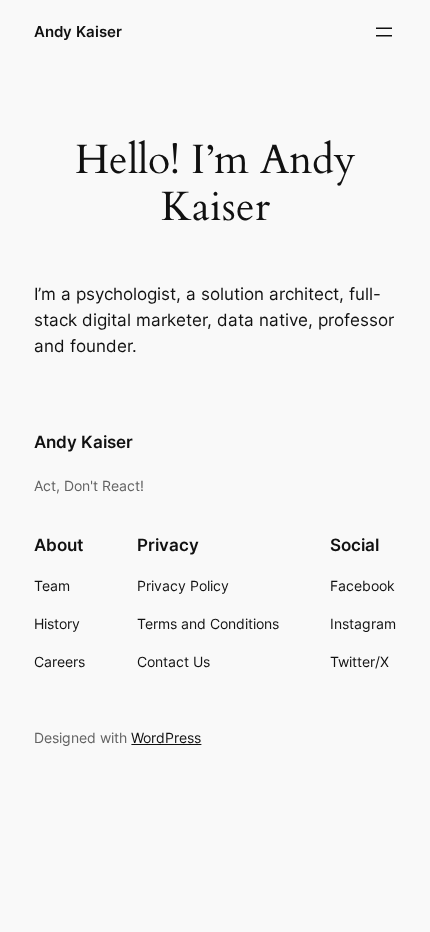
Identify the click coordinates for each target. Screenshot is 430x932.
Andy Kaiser (78, 32)
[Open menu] (384, 32)
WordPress (166, 737)
